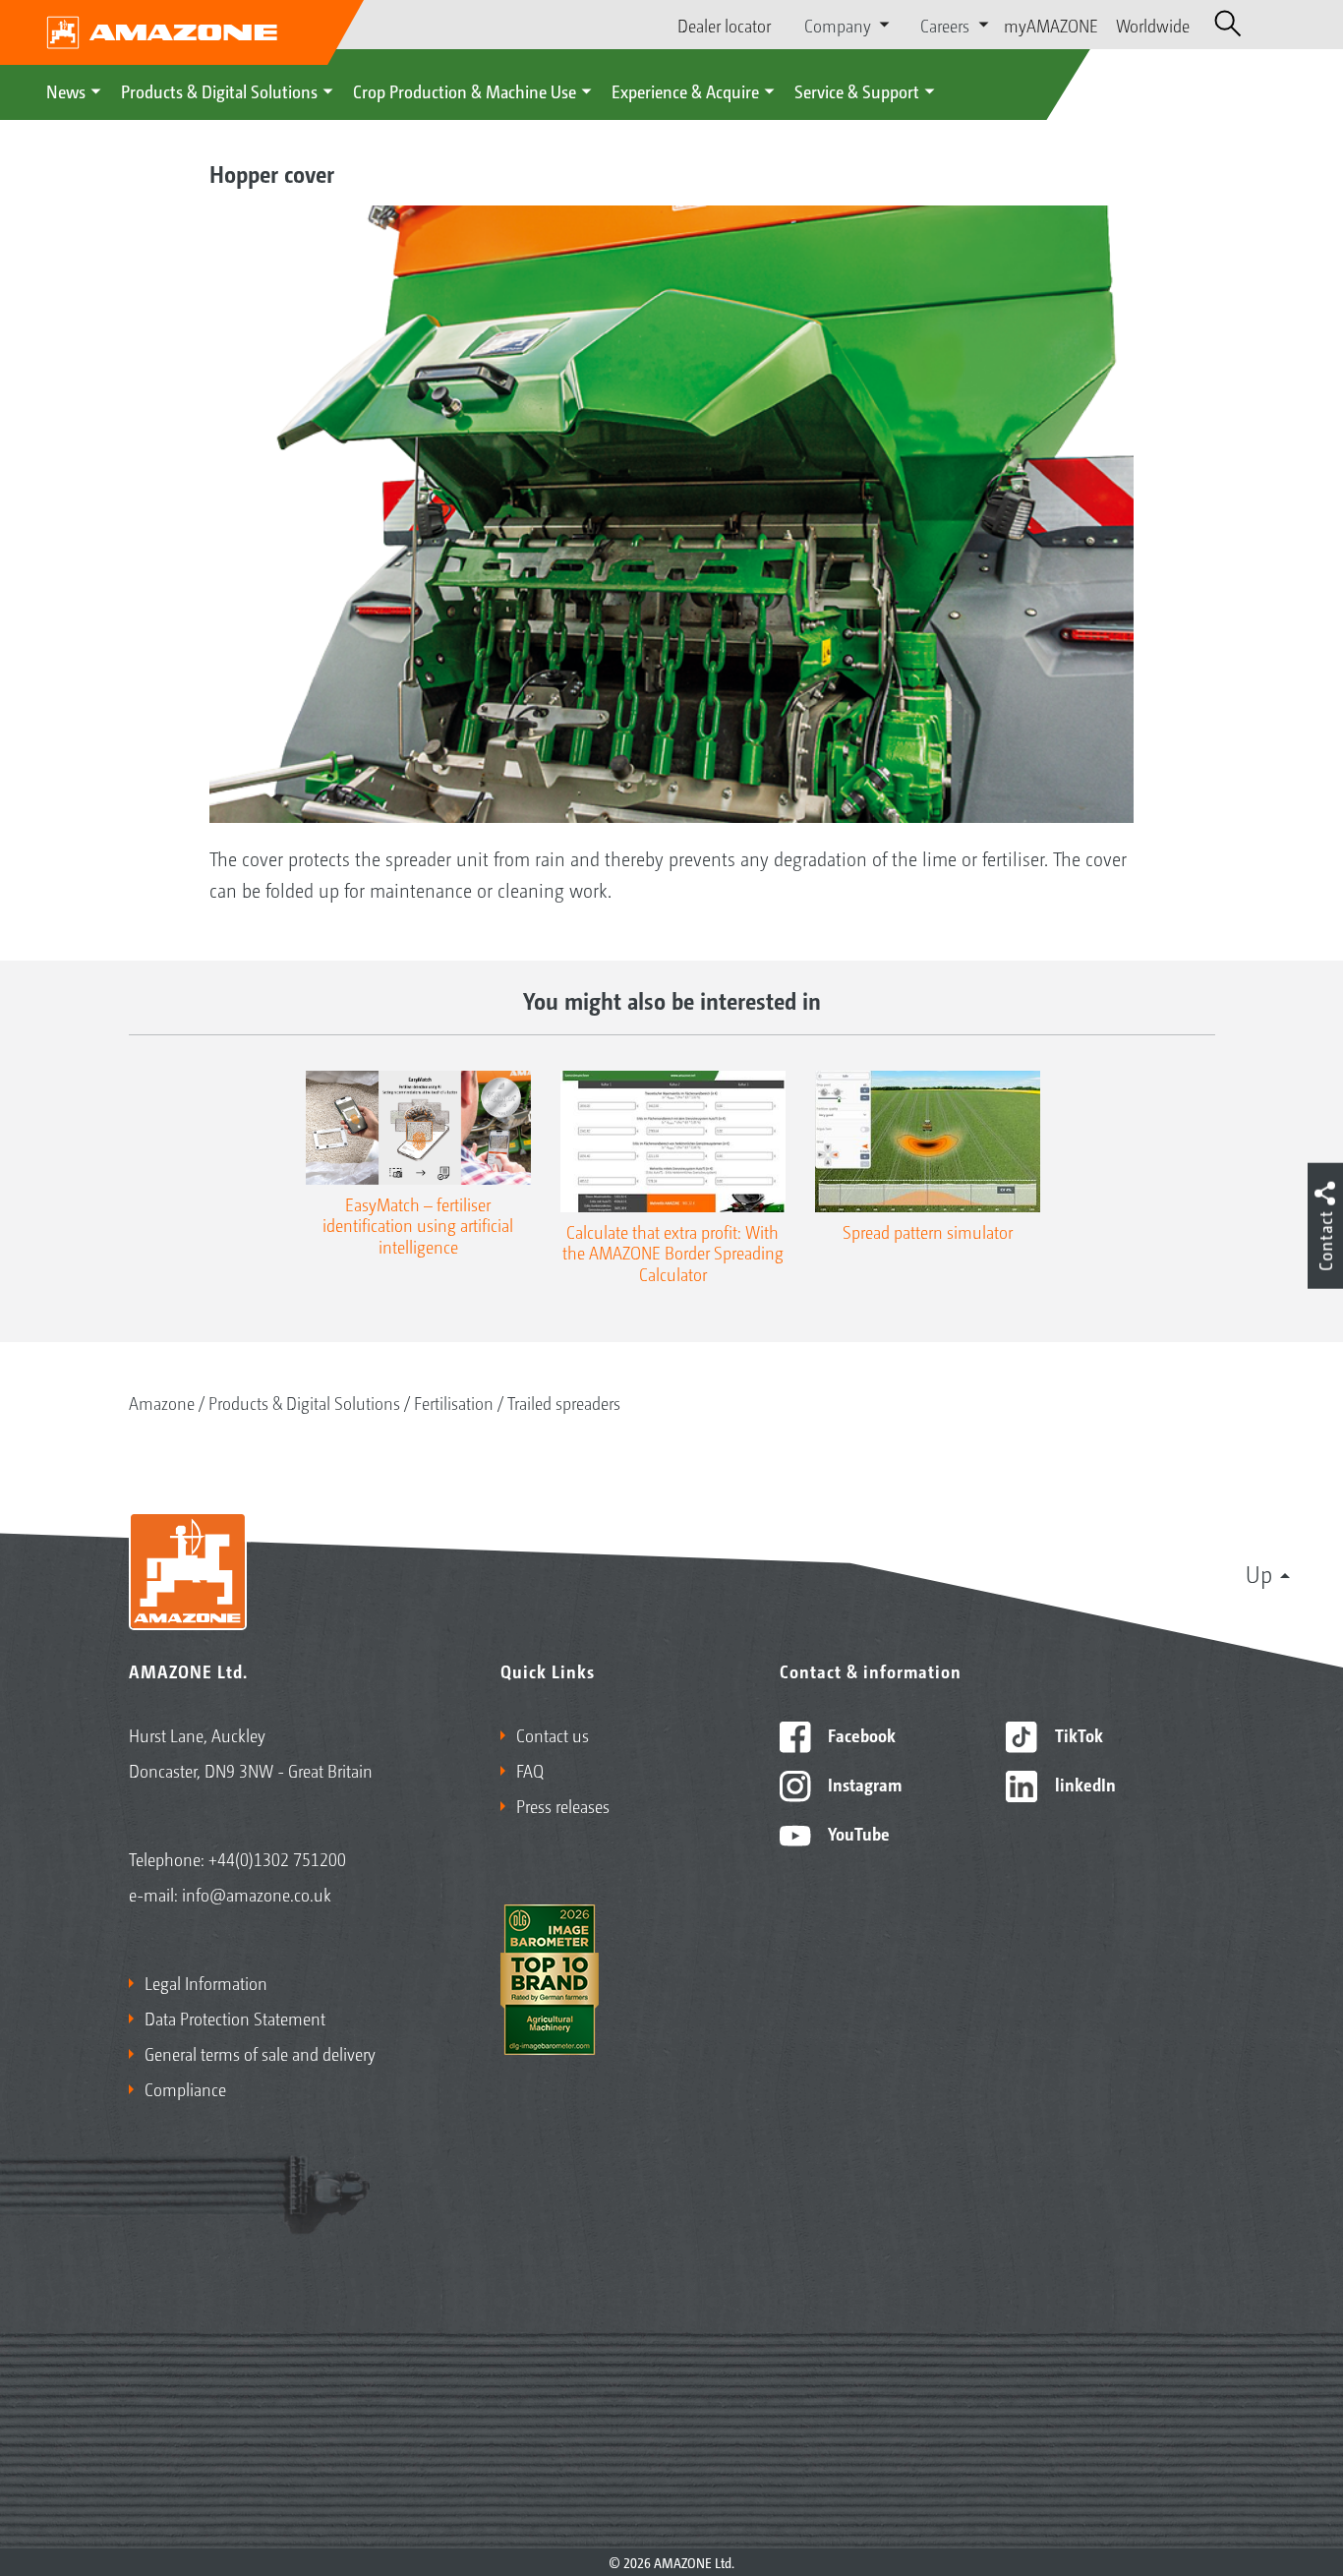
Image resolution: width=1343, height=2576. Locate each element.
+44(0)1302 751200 (277, 1858)
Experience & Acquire (685, 90)
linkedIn (1083, 1784)
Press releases (563, 1805)
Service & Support (857, 90)
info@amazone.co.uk (257, 1894)
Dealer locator (724, 25)
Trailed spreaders (564, 1402)
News (66, 90)
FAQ (530, 1770)
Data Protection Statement (235, 2018)
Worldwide (1153, 25)
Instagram (863, 1784)
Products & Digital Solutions (219, 90)
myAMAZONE (1051, 25)
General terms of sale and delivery (260, 2053)
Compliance (185, 2088)
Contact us (553, 1734)
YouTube (857, 1833)
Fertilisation (454, 1402)
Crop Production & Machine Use (465, 90)
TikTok (1077, 1734)
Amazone (162, 1402)
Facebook (860, 1734)
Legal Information (206, 1982)
